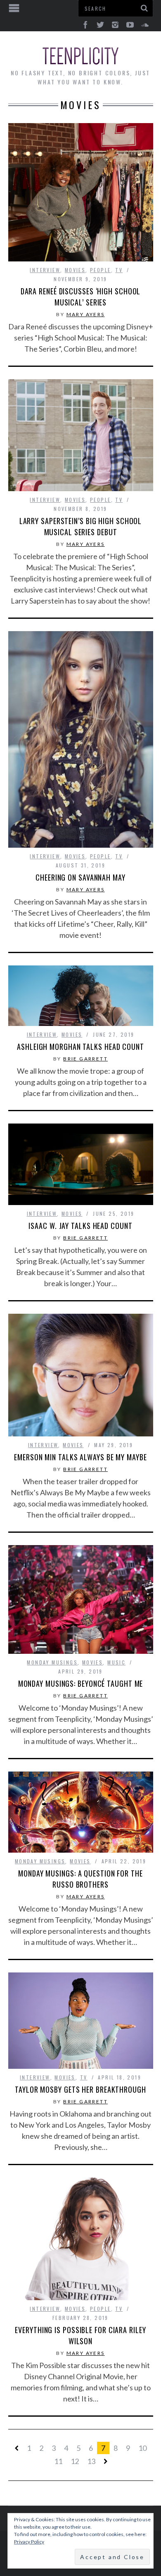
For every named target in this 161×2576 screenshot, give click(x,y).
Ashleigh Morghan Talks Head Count (80, 1047)
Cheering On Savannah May (80, 877)
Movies (75, 270)
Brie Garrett (85, 1059)
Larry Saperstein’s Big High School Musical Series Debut (81, 526)
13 (91, 2461)
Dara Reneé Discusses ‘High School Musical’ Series (81, 297)
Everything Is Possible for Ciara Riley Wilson (80, 2335)
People (100, 270)
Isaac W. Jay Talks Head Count (80, 1226)
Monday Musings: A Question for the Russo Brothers (80, 1879)
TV (119, 270)
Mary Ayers (86, 314)
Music (116, 1662)
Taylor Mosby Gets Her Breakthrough (80, 2089)
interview (45, 270)
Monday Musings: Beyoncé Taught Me (81, 1683)
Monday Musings (52, 1662)
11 (58, 2461)
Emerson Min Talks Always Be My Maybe (80, 1457)
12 (75, 2461)
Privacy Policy (29, 2542)
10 (142, 2448)
